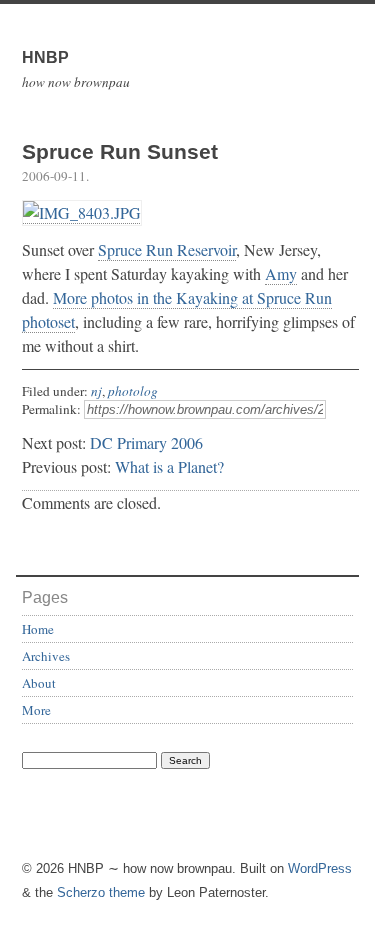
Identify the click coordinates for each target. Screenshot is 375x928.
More (36, 710)
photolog (133, 391)
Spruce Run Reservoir (167, 249)
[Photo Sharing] (82, 213)
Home (38, 629)
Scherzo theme (101, 892)
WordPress (320, 868)
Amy (281, 273)
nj (96, 391)
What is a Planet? (169, 466)
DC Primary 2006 (146, 442)
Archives (46, 656)
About (39, 683)
